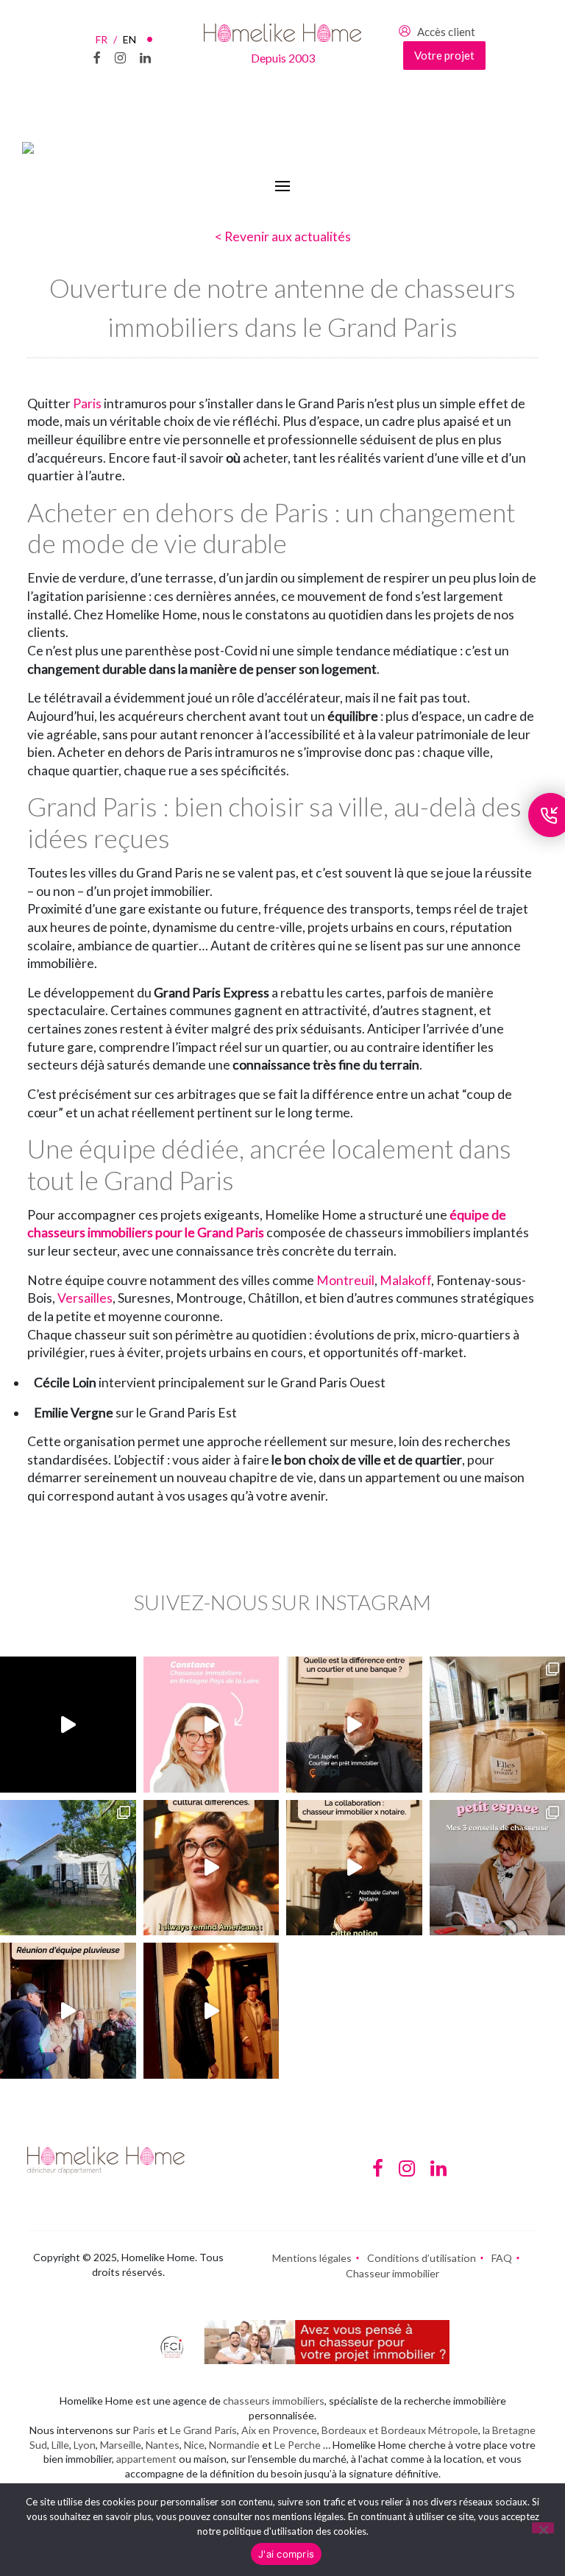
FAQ (502, 2258)
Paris (87, 403)
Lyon (85, 2445)
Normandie (234, 2445)
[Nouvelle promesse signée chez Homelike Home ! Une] (68, 1868)
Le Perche (298, 2445)
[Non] (543, 2528)
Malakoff (405, 1280)
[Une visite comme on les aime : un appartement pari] (212, 2011)
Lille (60, 2445)
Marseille (121, 2445)
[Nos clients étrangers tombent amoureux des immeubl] (212, 1868)
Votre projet (444, 55)
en (129, 39)
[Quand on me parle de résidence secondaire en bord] (212, 1725)
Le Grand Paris (203, 2430)
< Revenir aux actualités (283, 236)
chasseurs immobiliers (274, 2401)
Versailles (85, 1298)
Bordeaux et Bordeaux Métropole (400, 2430)
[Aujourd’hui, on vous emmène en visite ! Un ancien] (68, 1725)
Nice (194, 2445)
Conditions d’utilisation (422, 2258)
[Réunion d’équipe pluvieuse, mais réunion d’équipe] (68, 2011)
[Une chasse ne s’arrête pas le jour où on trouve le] (354, 1868)
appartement (146, 2459)
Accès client (446, 32)
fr (106, 39)
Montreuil (345, 1280)
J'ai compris (286, 2554)
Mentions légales (312, 2258)
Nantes (163, 2445)
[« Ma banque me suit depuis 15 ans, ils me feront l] (354, 1725)
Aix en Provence (279, 2430)
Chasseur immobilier (392, 2273)
